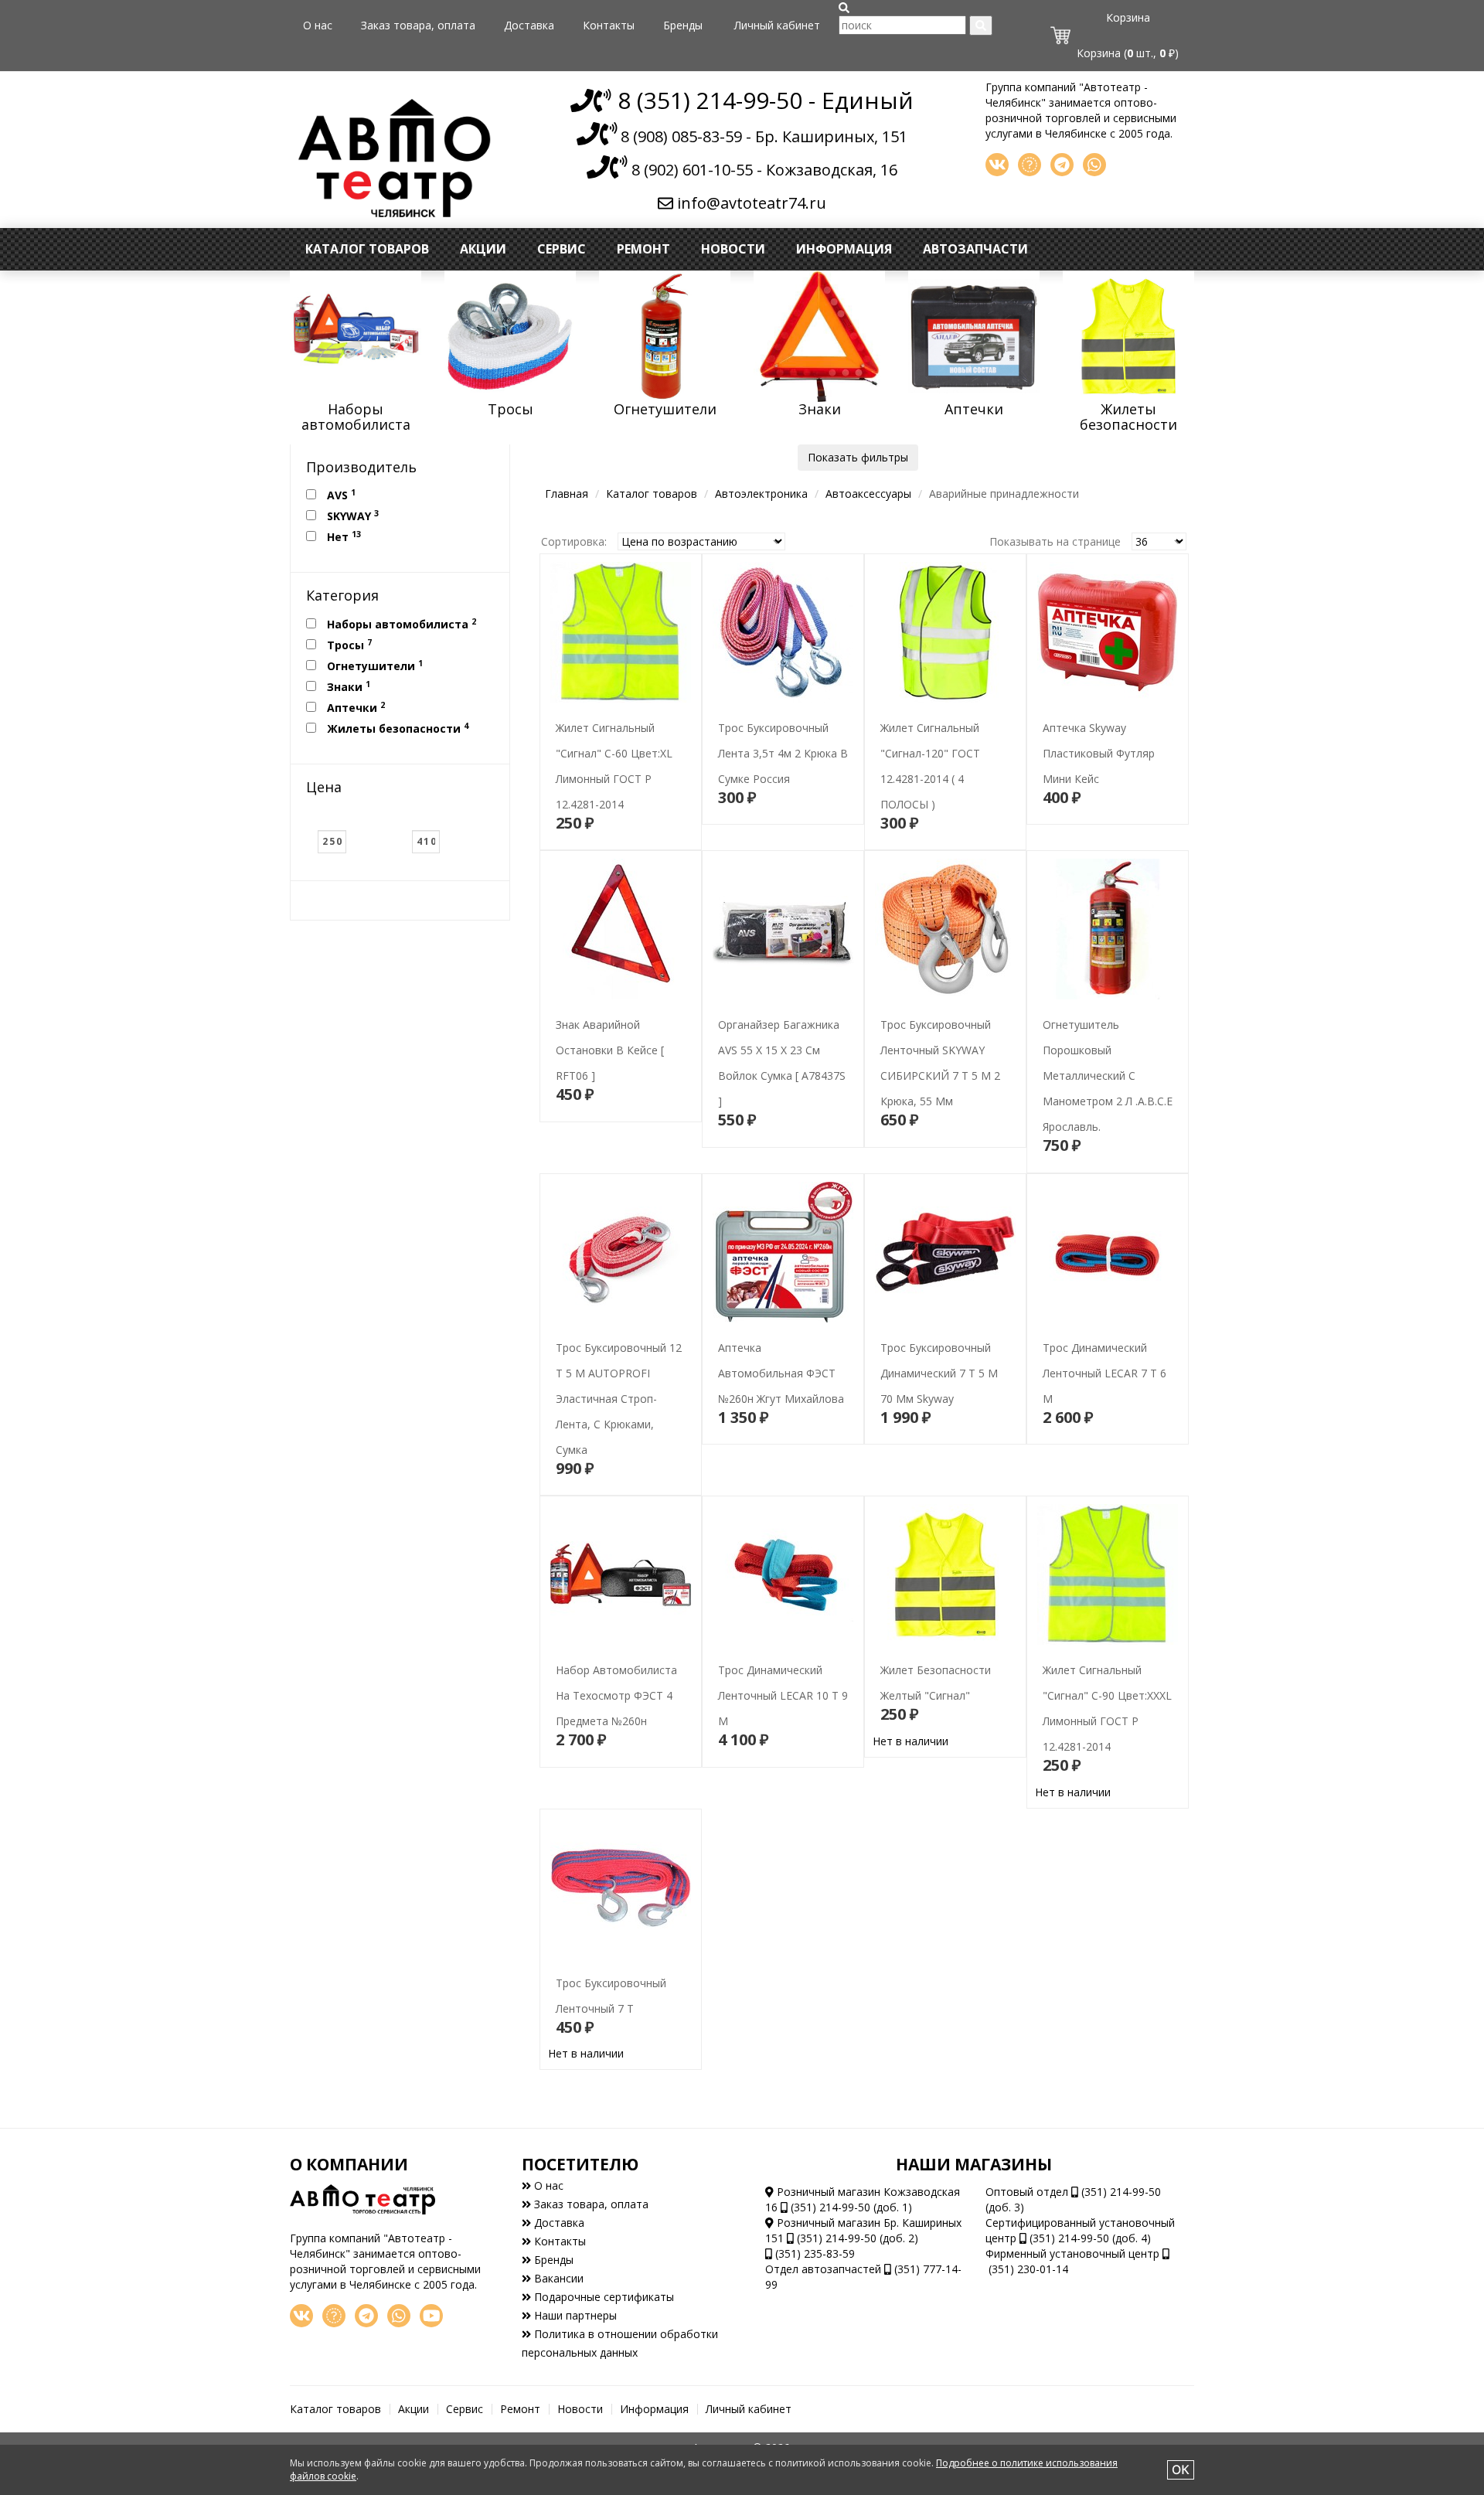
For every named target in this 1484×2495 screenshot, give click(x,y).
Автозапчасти (975, 249)
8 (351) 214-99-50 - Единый (762, 100)
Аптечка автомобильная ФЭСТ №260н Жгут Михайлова (776, 1338)
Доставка (529, 25)
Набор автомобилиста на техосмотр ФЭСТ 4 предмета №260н (617, 1661)
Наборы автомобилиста (400, 624)
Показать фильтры (858, 457)
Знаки (347, 686)
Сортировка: (574, 541)
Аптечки (354, 707)
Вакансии (557, 2278)
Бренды (683, 25)
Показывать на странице (1055, 541)
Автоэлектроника (761, 494)
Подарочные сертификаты (602, 2297)
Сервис (562, 249)
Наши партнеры (574, 2315)
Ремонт (643, 249)
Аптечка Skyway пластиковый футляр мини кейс (1107, 718)
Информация (844, 249)
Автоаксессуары (868, 494)
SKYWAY (351, 516)
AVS (340, 495)
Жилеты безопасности (396, 728)
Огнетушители (373, 665)
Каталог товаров (367, 249)
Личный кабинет (777, 25)
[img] (844, 8)
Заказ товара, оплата (418, 25)
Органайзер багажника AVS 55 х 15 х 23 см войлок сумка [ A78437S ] (782, 1041)
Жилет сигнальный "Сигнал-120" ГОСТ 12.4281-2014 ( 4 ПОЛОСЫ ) (943, 744)
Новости (733, 249)
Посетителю (580, 2164)
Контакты (609, 25)
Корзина (1128, 17)
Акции (483, 249)
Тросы (348, 645)
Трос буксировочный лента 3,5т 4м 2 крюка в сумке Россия (783, 718)
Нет (342, 536)
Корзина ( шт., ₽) (1128, 53)
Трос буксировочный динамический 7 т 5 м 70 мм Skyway (939, 1338)
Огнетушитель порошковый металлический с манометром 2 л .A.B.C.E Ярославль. (1100, 1041)
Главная (567, 494)
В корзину (620, 825)
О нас (318, 25)
